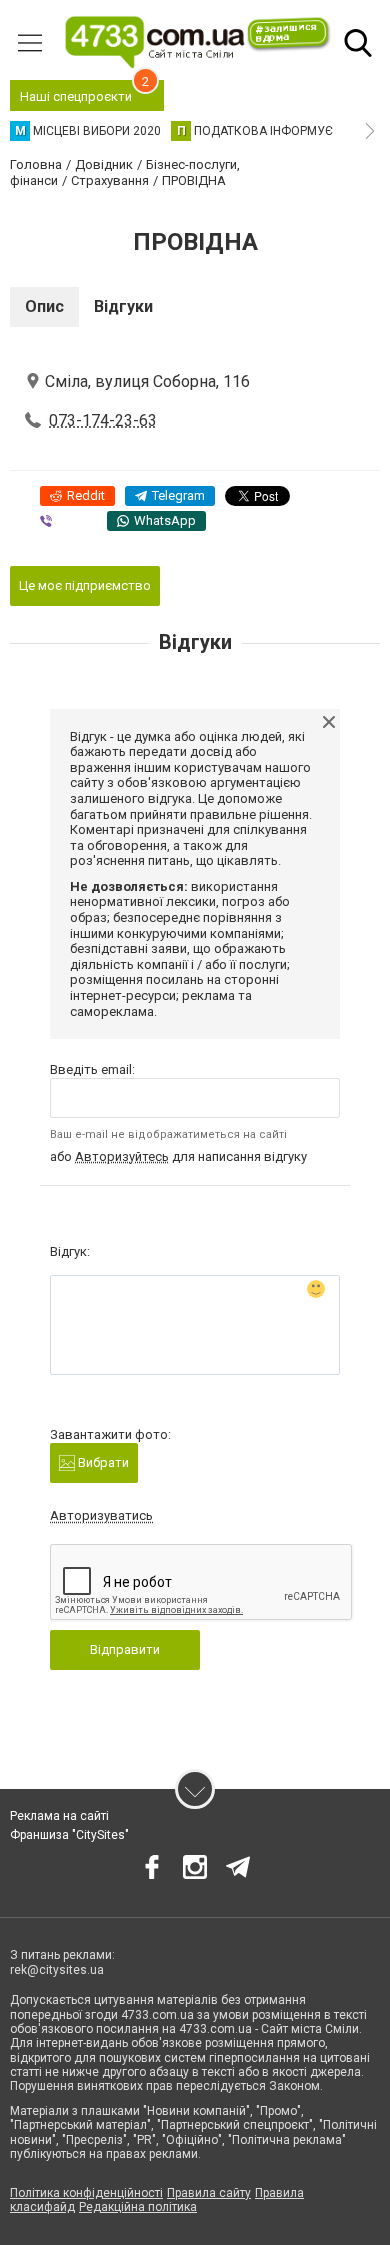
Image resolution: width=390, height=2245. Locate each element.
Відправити (125, 1649)
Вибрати (102, 1462)
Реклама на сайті (59, 1816)
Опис (44, 306)
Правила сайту (209, 2193)
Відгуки (123, 306)
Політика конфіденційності (86, 2193)
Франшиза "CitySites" (69, 1835)
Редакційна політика (138, 2207)
